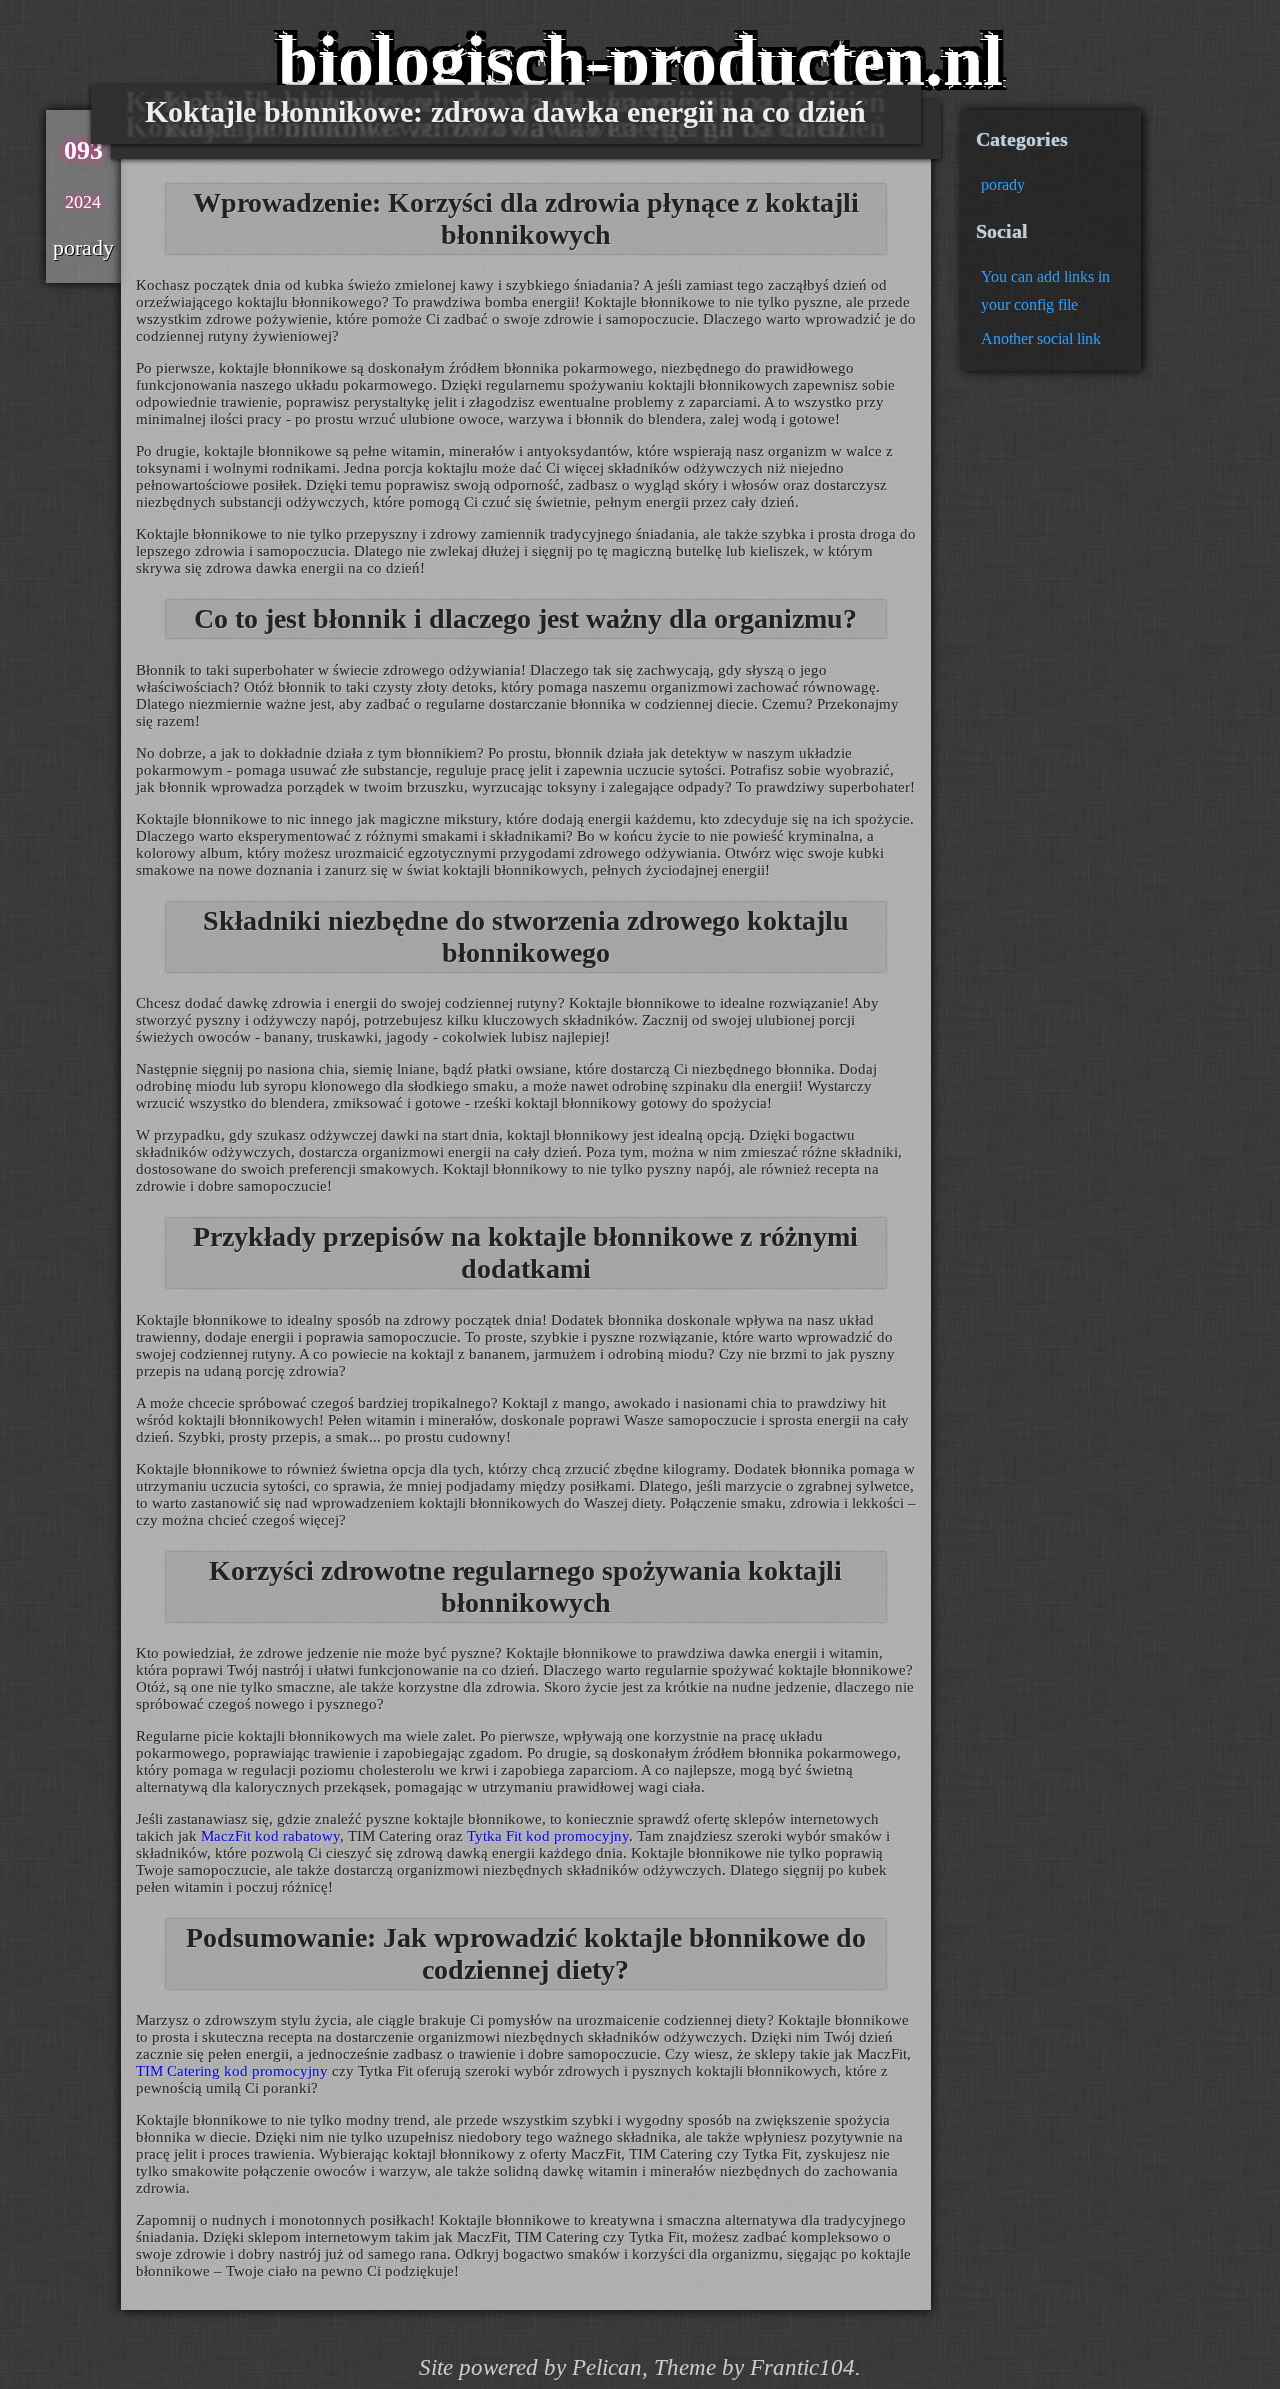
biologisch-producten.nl (640, 61)
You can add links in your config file (1045, 290)
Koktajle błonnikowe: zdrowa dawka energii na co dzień (505, 111)
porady (1003, 184)
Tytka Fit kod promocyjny (548, 1836)
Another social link (1041, 338)
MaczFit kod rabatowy (270, 1836)
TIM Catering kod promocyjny (232, 2071)
